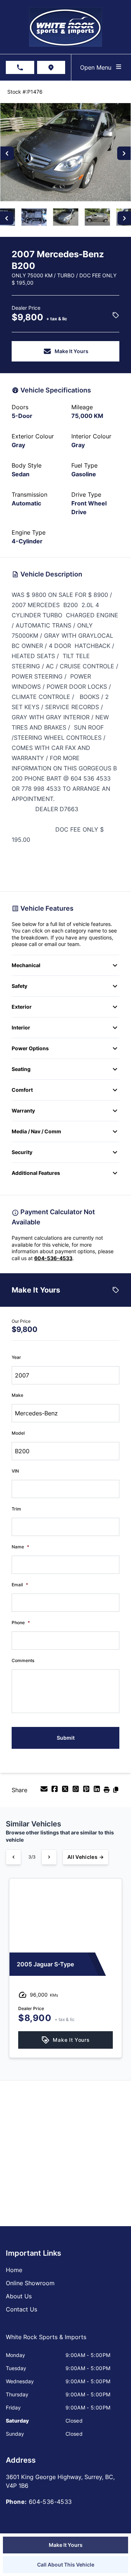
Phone (21, 1623)
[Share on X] (66, 1791)
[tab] (46, 2341)
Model (18, 1433)
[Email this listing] (45, 1791)
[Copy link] (116, 1791)
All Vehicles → (86, 1857)
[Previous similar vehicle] (13, 1857)
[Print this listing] (108, 1791)
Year (16, 1357)
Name (20, 1547)
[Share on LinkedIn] (98, 1791)
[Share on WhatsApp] (77, 1791)
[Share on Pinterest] (87, 1791)
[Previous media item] (7, 153)
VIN (15, 1471)
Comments (23, 1660)
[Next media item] (124, 153)
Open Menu (98, 67)
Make (17, 1395)
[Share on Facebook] (55, 1791)
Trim (16, 1509)
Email (20, 1585)
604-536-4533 (53, 1258)
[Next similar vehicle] (49, 1857)
